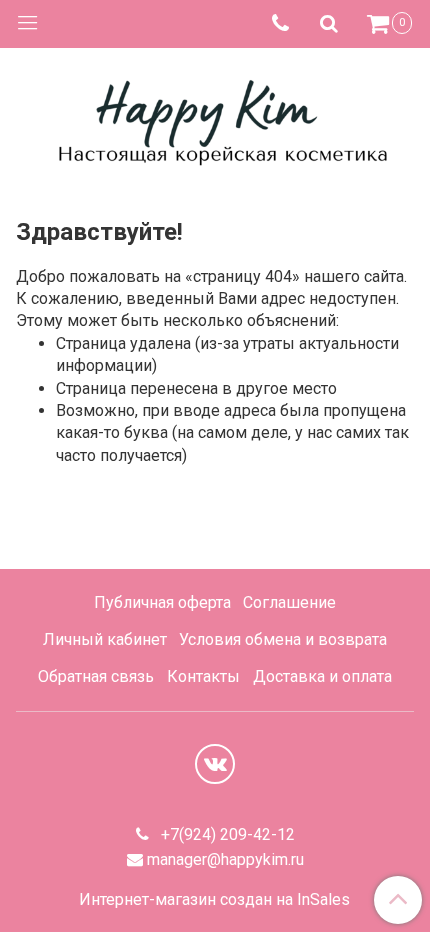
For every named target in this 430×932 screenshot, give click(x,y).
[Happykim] (214, 119)
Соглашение (289, 602)
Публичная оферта (162, 602)
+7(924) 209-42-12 (226, 834)
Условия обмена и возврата (283, 639)
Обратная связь (96, 676)
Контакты (203, 676)
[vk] (215, 764)
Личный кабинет (105, 639)
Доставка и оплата (322, 676)
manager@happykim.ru (225, 859)
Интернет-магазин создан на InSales (214, 900)
